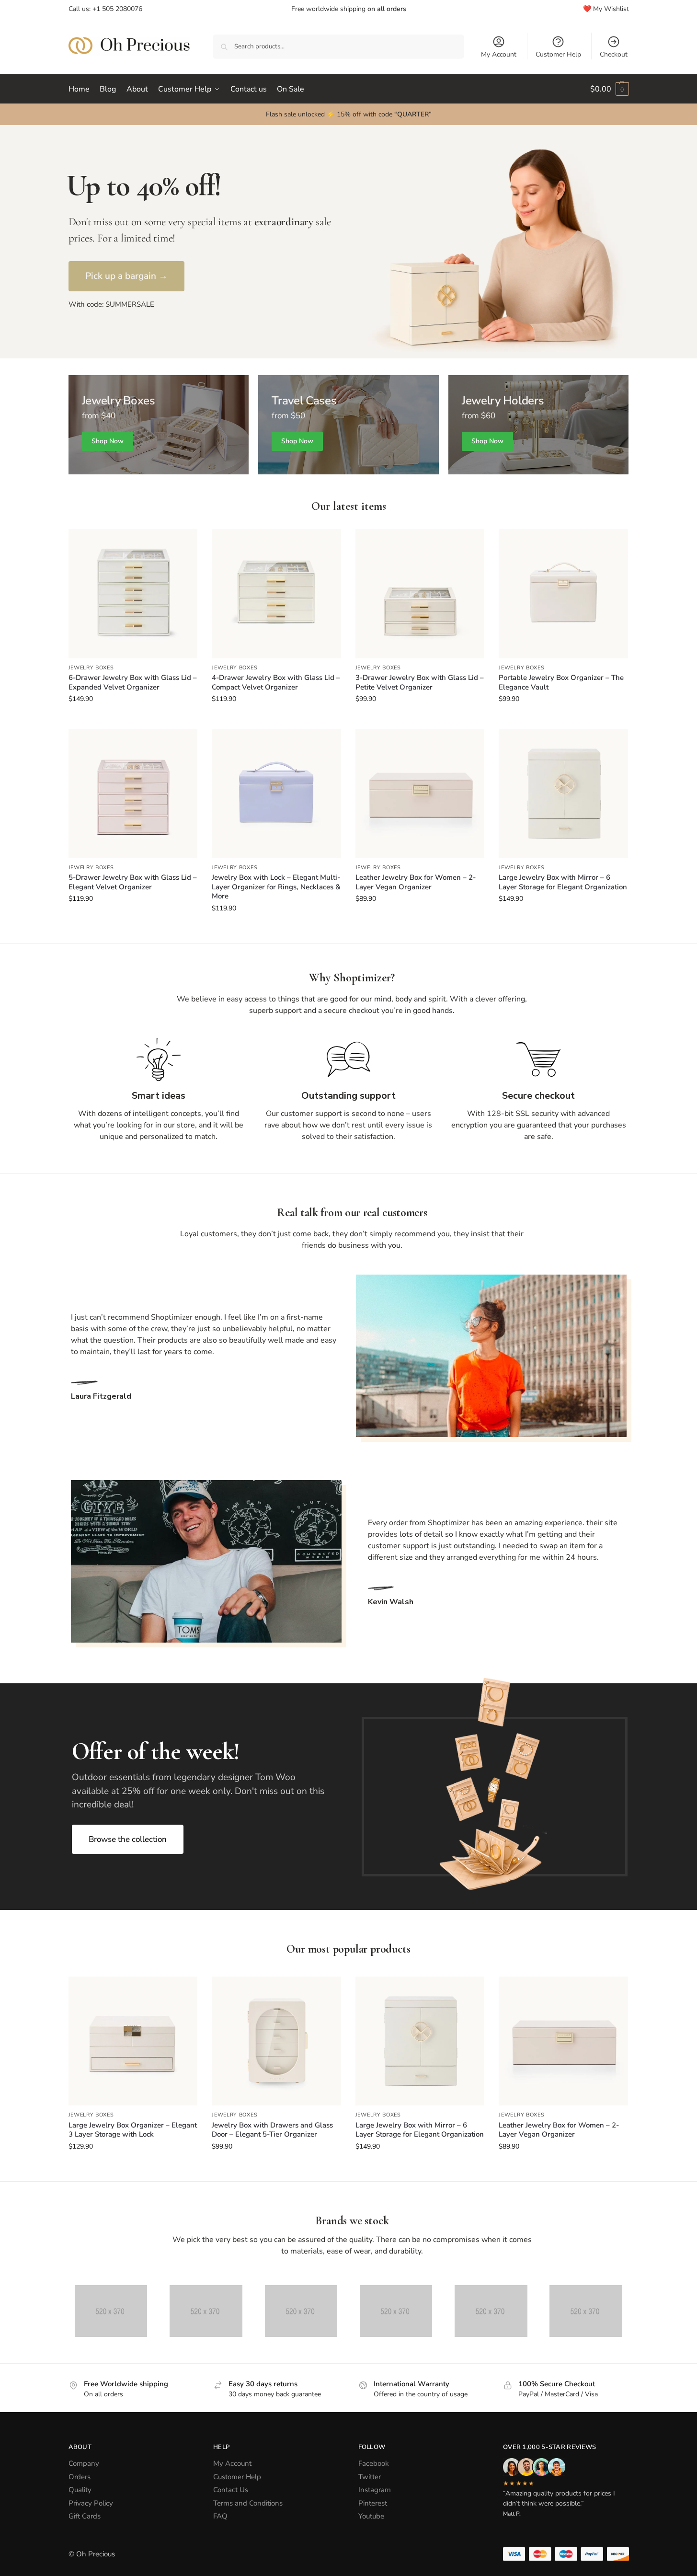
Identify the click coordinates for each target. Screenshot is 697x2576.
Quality (80, 2490)
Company (84, 2463)
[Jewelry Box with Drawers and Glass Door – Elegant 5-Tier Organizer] (276, 2041)
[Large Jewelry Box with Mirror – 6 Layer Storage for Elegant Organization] (563, 793)
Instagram (375, 2490)
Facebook (374, 2463)
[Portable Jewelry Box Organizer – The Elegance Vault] (563, 594)
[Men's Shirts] (159, 425)
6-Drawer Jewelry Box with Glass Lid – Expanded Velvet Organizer (133, 683)
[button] (610, 89)
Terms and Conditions (248, 2503)
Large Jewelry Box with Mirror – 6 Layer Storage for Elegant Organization (563, 882)
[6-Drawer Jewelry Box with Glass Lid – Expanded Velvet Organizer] (133, 594)
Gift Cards (85, 2516)
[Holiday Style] (348, 425)
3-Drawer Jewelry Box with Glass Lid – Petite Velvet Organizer (420, 683)
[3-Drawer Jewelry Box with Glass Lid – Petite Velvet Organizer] (420, 594)
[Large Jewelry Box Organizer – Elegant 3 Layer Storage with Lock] (133, 2041)
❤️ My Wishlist (606, 9)
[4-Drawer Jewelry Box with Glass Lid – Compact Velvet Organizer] (276, 594)
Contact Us (231, 2490)
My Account (499, 54)
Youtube (371, 2516)
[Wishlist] (183, 543)
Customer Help (558, 54)
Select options (133, 719)
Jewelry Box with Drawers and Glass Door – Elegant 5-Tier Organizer (272, 2130)
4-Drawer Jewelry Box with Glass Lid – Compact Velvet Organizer (276, 683)
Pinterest (373, 2503)
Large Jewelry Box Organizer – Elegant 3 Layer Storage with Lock (133, 2130)
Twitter (370, 2477)
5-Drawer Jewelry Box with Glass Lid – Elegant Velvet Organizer (133, 882)
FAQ (220, 2516)
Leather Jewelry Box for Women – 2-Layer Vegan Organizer (416, 882)
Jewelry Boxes (91, 668)
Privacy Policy (91, 2503)
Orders (80, 2477)
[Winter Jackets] (539, 425)
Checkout (614, 54)
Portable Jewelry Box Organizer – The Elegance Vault (561, 683)
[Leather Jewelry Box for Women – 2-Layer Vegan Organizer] (420, 793)
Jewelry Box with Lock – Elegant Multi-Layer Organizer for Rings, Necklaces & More (276, 887)
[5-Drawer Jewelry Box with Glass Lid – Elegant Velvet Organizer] (133, 793)
